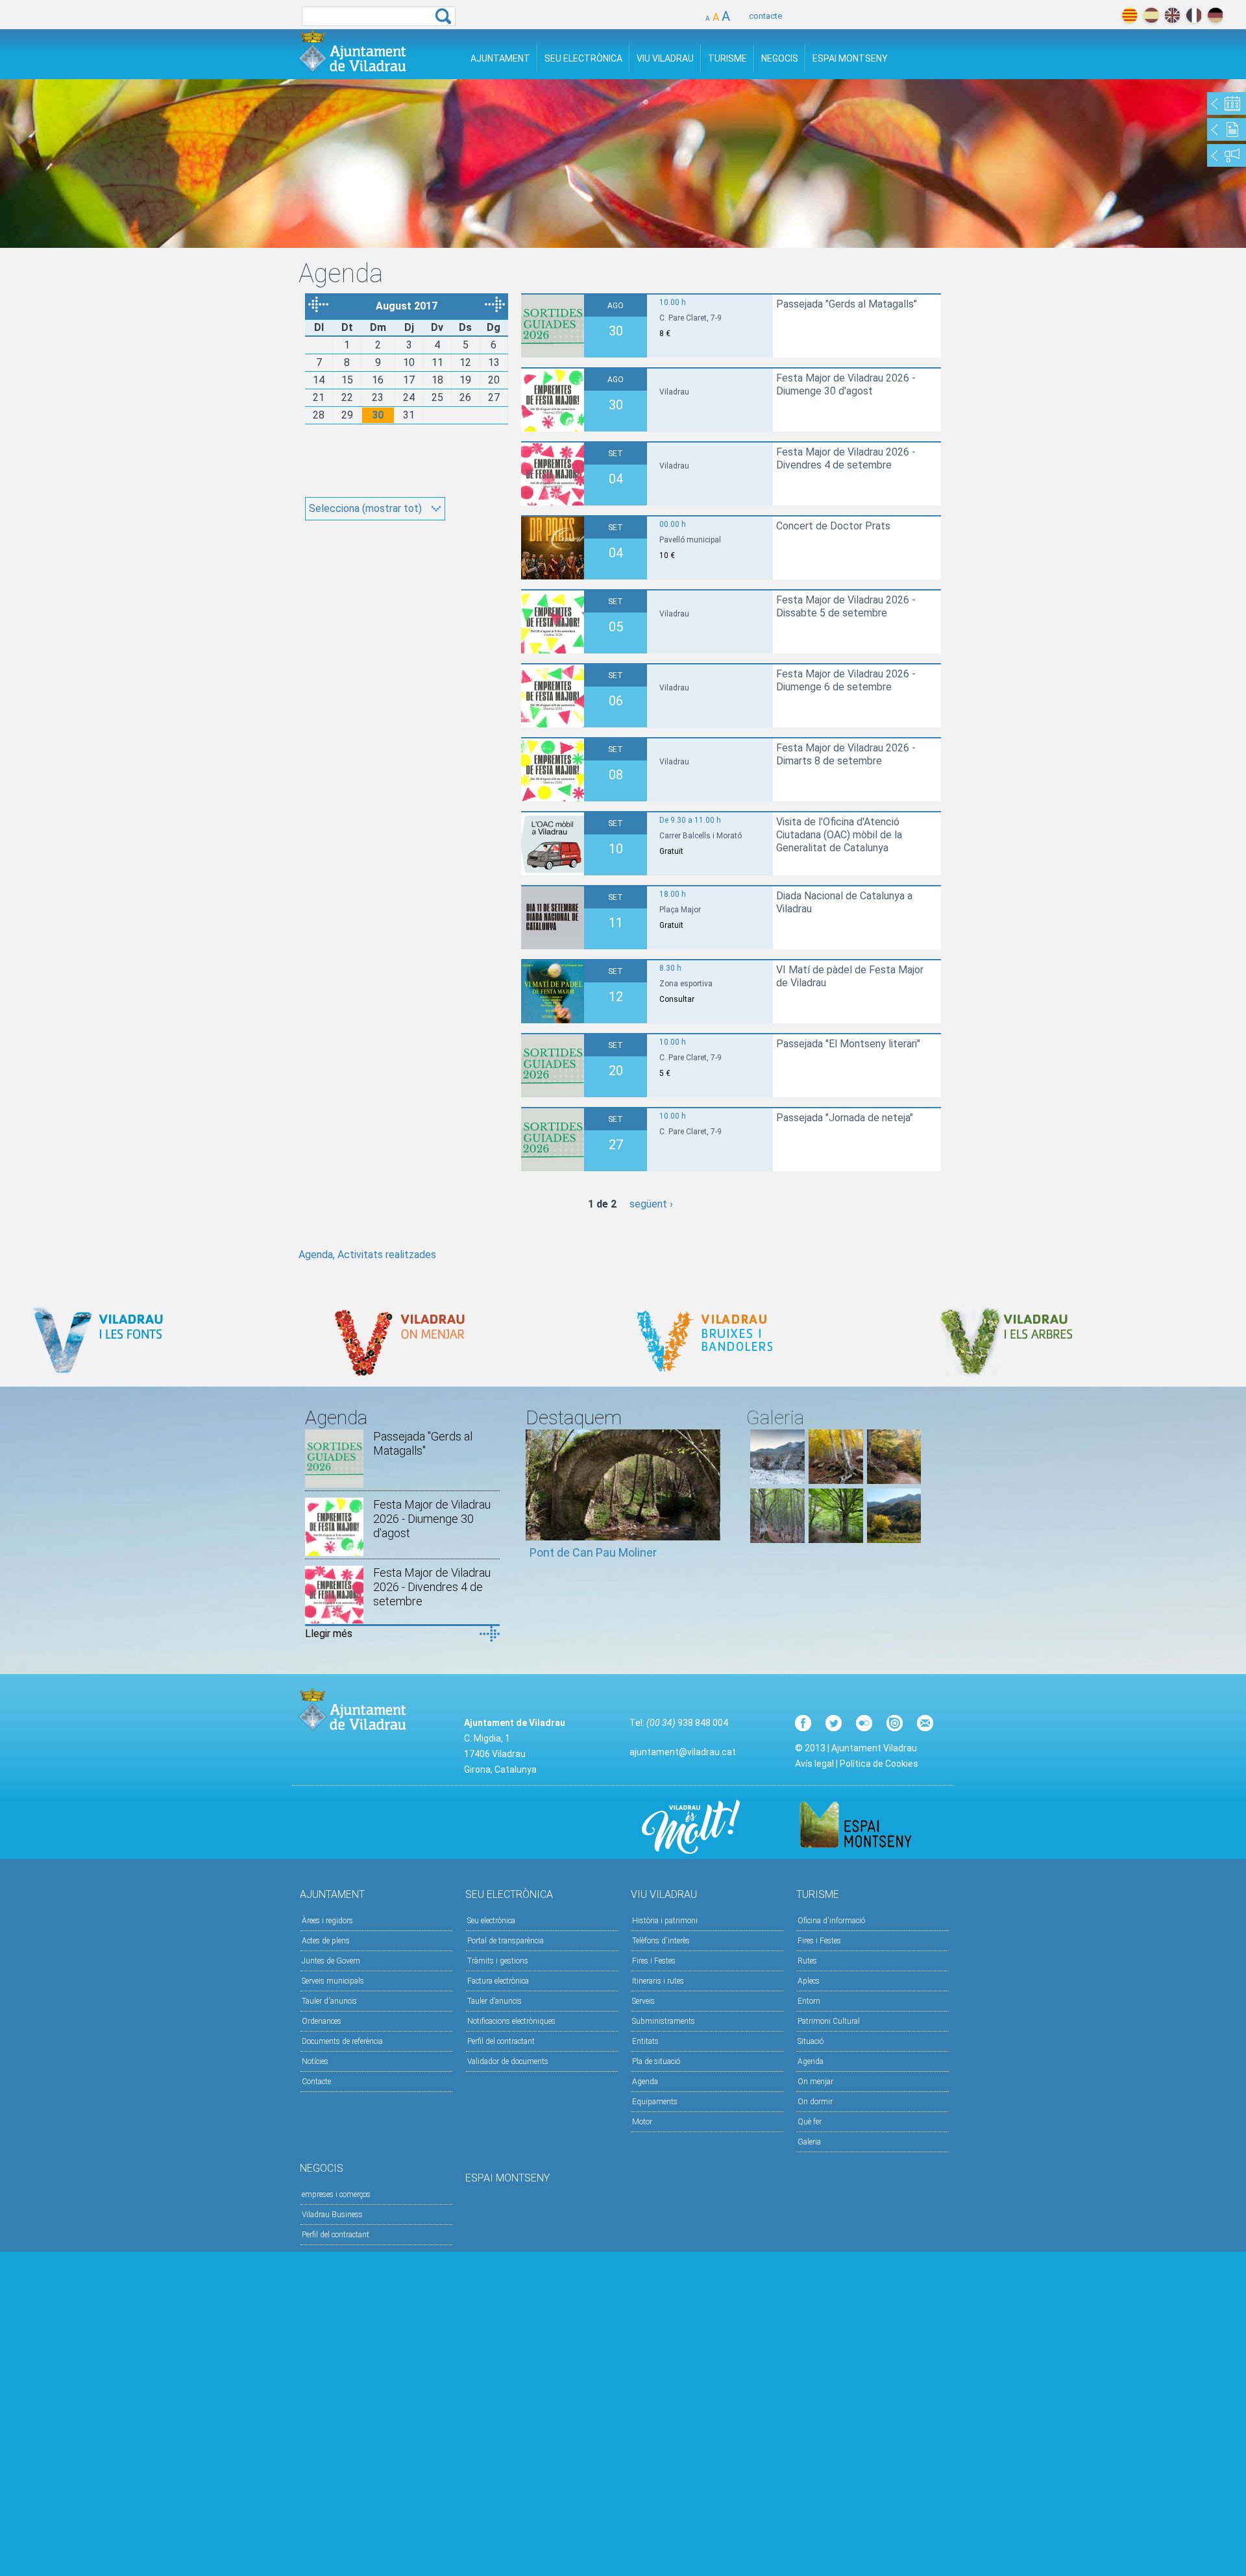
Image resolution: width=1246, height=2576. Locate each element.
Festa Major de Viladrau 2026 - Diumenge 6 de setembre (846, 680)
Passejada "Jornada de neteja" (845, 1118)
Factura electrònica (498, 1981)
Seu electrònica (491, 1921)
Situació (811, 2041)
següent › (651, 1204)
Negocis (780, 58)
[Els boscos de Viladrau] (836, 1480)
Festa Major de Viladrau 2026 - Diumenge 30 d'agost (846, 384)
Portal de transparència (506, 1941)
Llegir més (329, 1634)
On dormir (815, 2102)
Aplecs (809, 1981)
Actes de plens (326, 1941)
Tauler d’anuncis (495, 2001)
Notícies (315, 2061)
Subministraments (664, 2021)
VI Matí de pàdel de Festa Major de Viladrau (850, 976)
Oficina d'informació (831, 1921)
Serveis (643, 2001)
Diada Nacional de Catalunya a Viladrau (844, 902)
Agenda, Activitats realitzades (367, 1255)
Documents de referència (342, 2041)
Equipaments (655, 2102)
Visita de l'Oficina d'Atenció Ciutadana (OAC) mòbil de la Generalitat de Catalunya (839, 835)
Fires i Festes (654, 1961)
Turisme (727, 58)
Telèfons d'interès (661, 1941)
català (1130, 15)
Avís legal (814, 1764)
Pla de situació (656, 2061)
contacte (765, 16)
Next (711, 1500)
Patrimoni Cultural (829, 2021)
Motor (642, 2122)
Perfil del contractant (501, 2041)
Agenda (645, 2082)
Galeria (809, 2142)
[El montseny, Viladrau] (777, 1480)
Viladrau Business (332, 2215)
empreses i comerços (336, 2194)
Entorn (809, 2001)
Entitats (645, 2041)
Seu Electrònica (583, 58)
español (1151, 15)
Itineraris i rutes (658, 1981)
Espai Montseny (850, 58)
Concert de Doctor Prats (833, 526)
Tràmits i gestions (498, 1961)
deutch (1215, 15)
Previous (535, 1500)
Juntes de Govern (331, 1961)
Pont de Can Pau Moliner (593, 1552)
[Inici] (352, 51)
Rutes (807, 1961)
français (1194, 15)
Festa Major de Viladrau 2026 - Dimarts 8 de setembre (846, 754)
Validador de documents (508, 2061)
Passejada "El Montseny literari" (848, 1044)
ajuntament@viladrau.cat (683, 1752)
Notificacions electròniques (511, 2021)
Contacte (316, 2082)
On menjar (815, 2082)
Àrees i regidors (327, 1921)
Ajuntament (500, 58)
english (1172, 15)
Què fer (810, 2122)
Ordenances (322, 2021)
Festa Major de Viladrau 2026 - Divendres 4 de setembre (846, 458)
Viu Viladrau (665, 58)
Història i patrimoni (665, 1921)
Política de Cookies (879, 1764)
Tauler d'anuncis (329, 2001)
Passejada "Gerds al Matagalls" (847, 304)
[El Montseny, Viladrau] (894, 1539)
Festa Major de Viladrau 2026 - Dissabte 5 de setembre (846, 606)
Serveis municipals (333, 1981)
